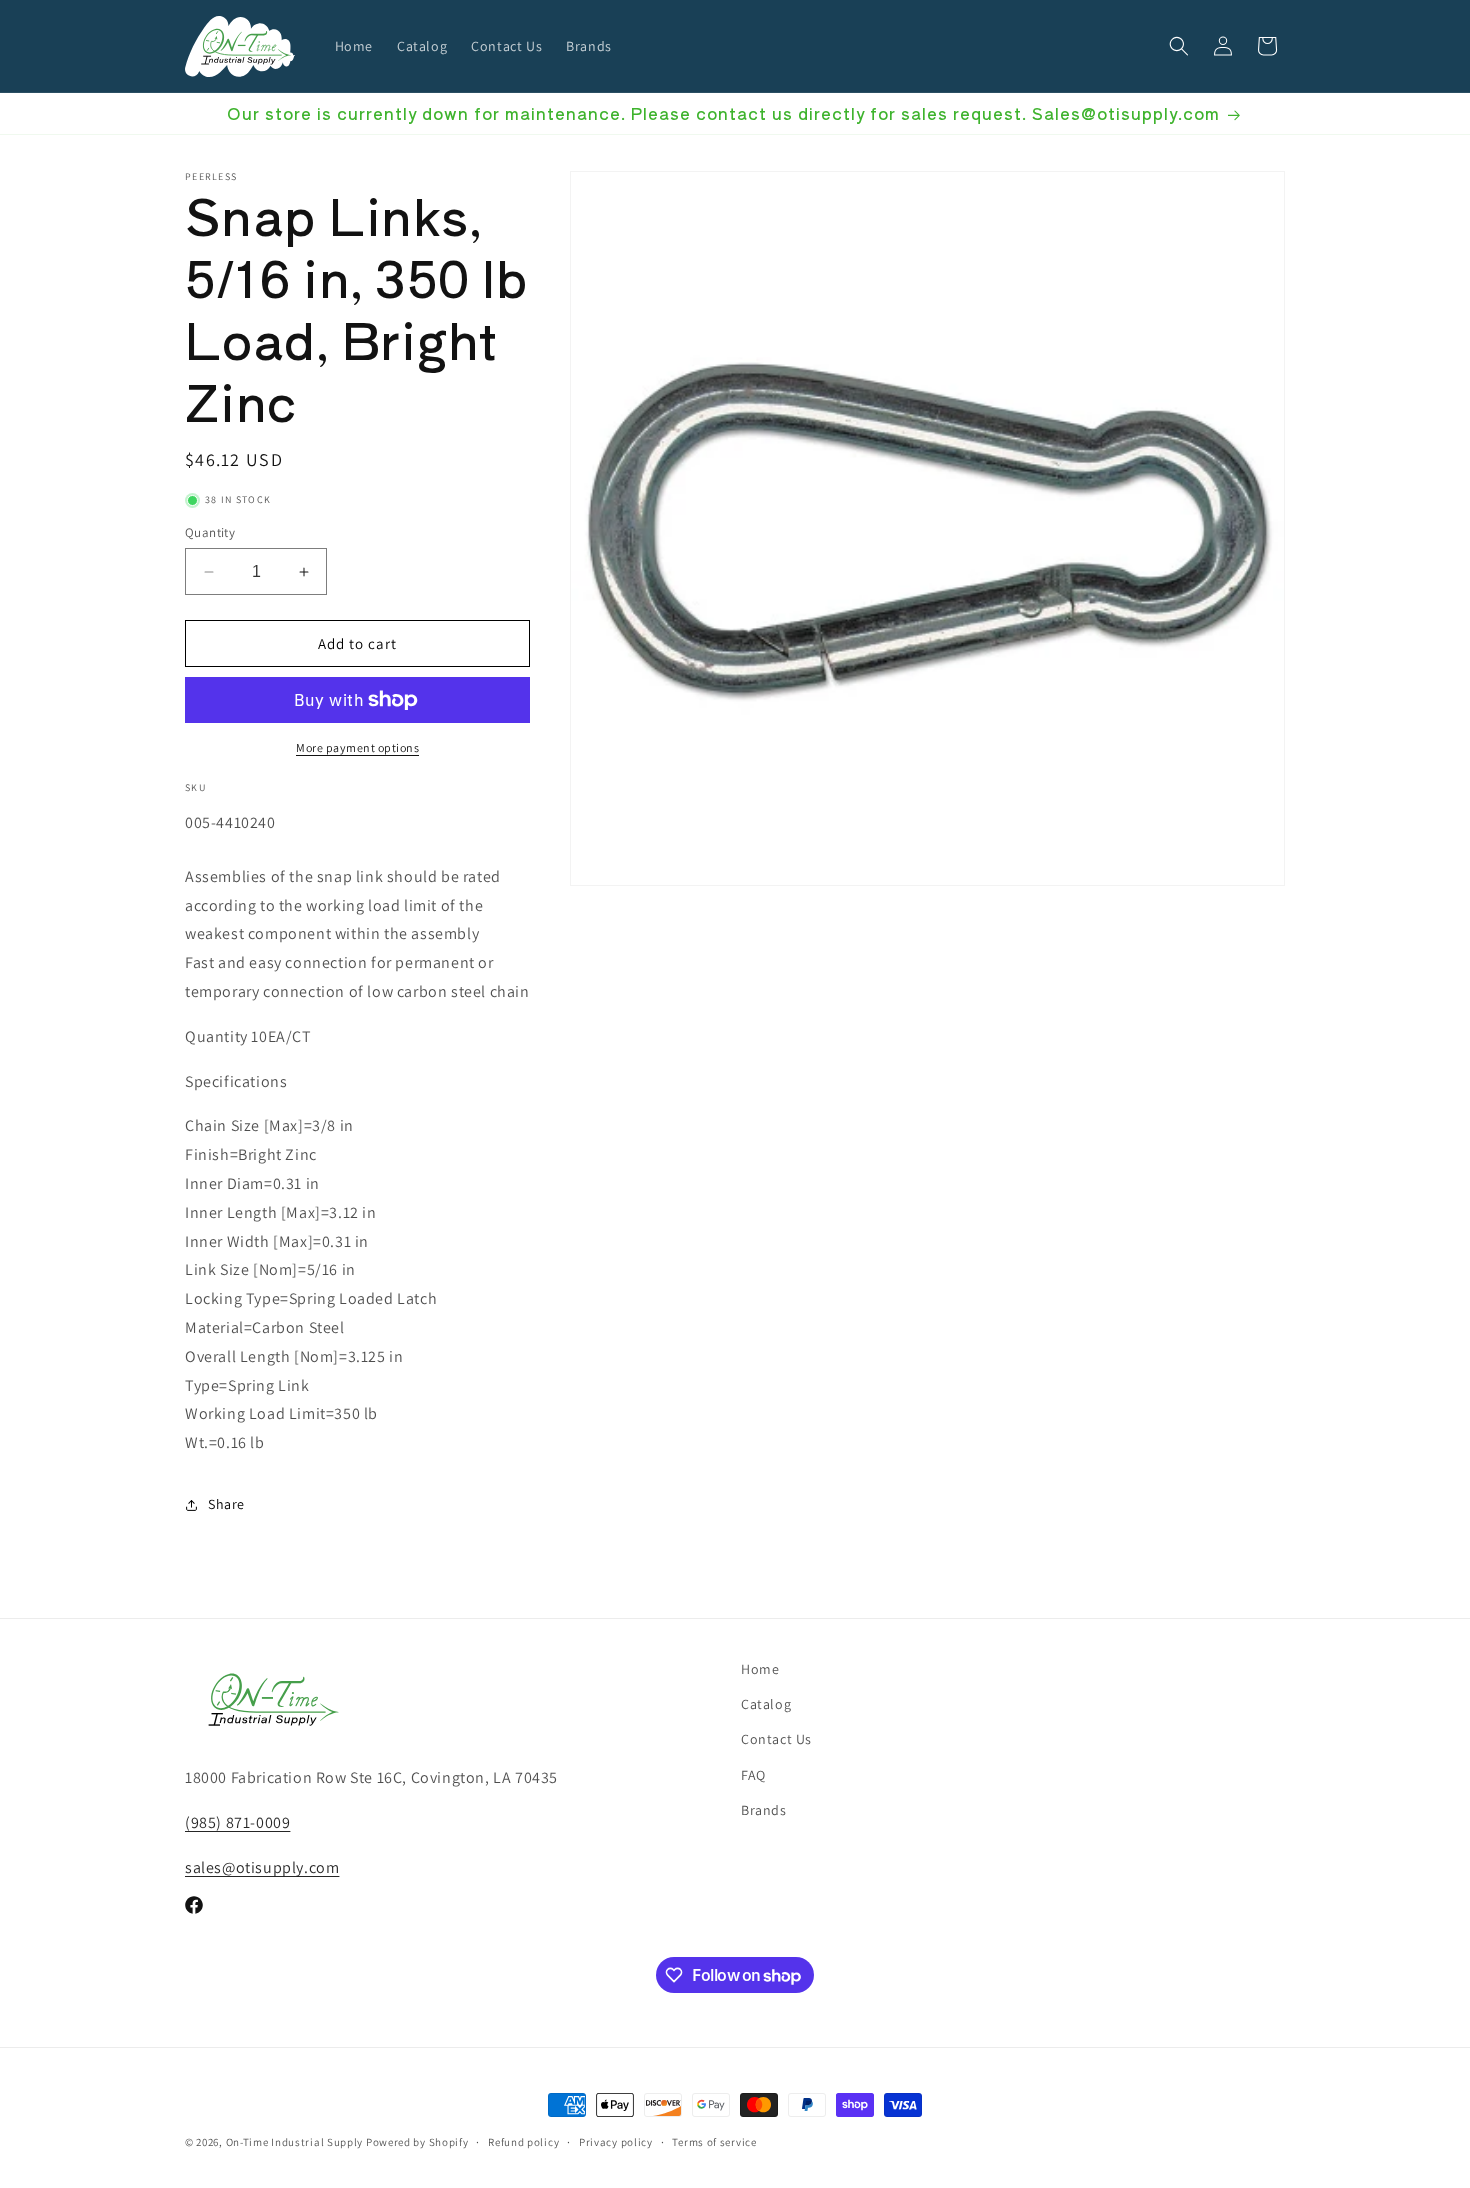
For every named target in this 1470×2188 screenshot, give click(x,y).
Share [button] (226, 1504)
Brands (764, 1810)
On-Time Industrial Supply (295, 2142)
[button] (1179, 46)
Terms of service (714, 2142)
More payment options (357, 747)
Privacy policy (616, 2142)
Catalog (766, 1704)
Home (760, 1669)
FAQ (753, 1775)
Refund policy (523, 2142)
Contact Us (776, 1739)
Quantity (210, 532)
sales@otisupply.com (262, 1867)
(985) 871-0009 (237, 1822)
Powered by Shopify (417, 2142)
